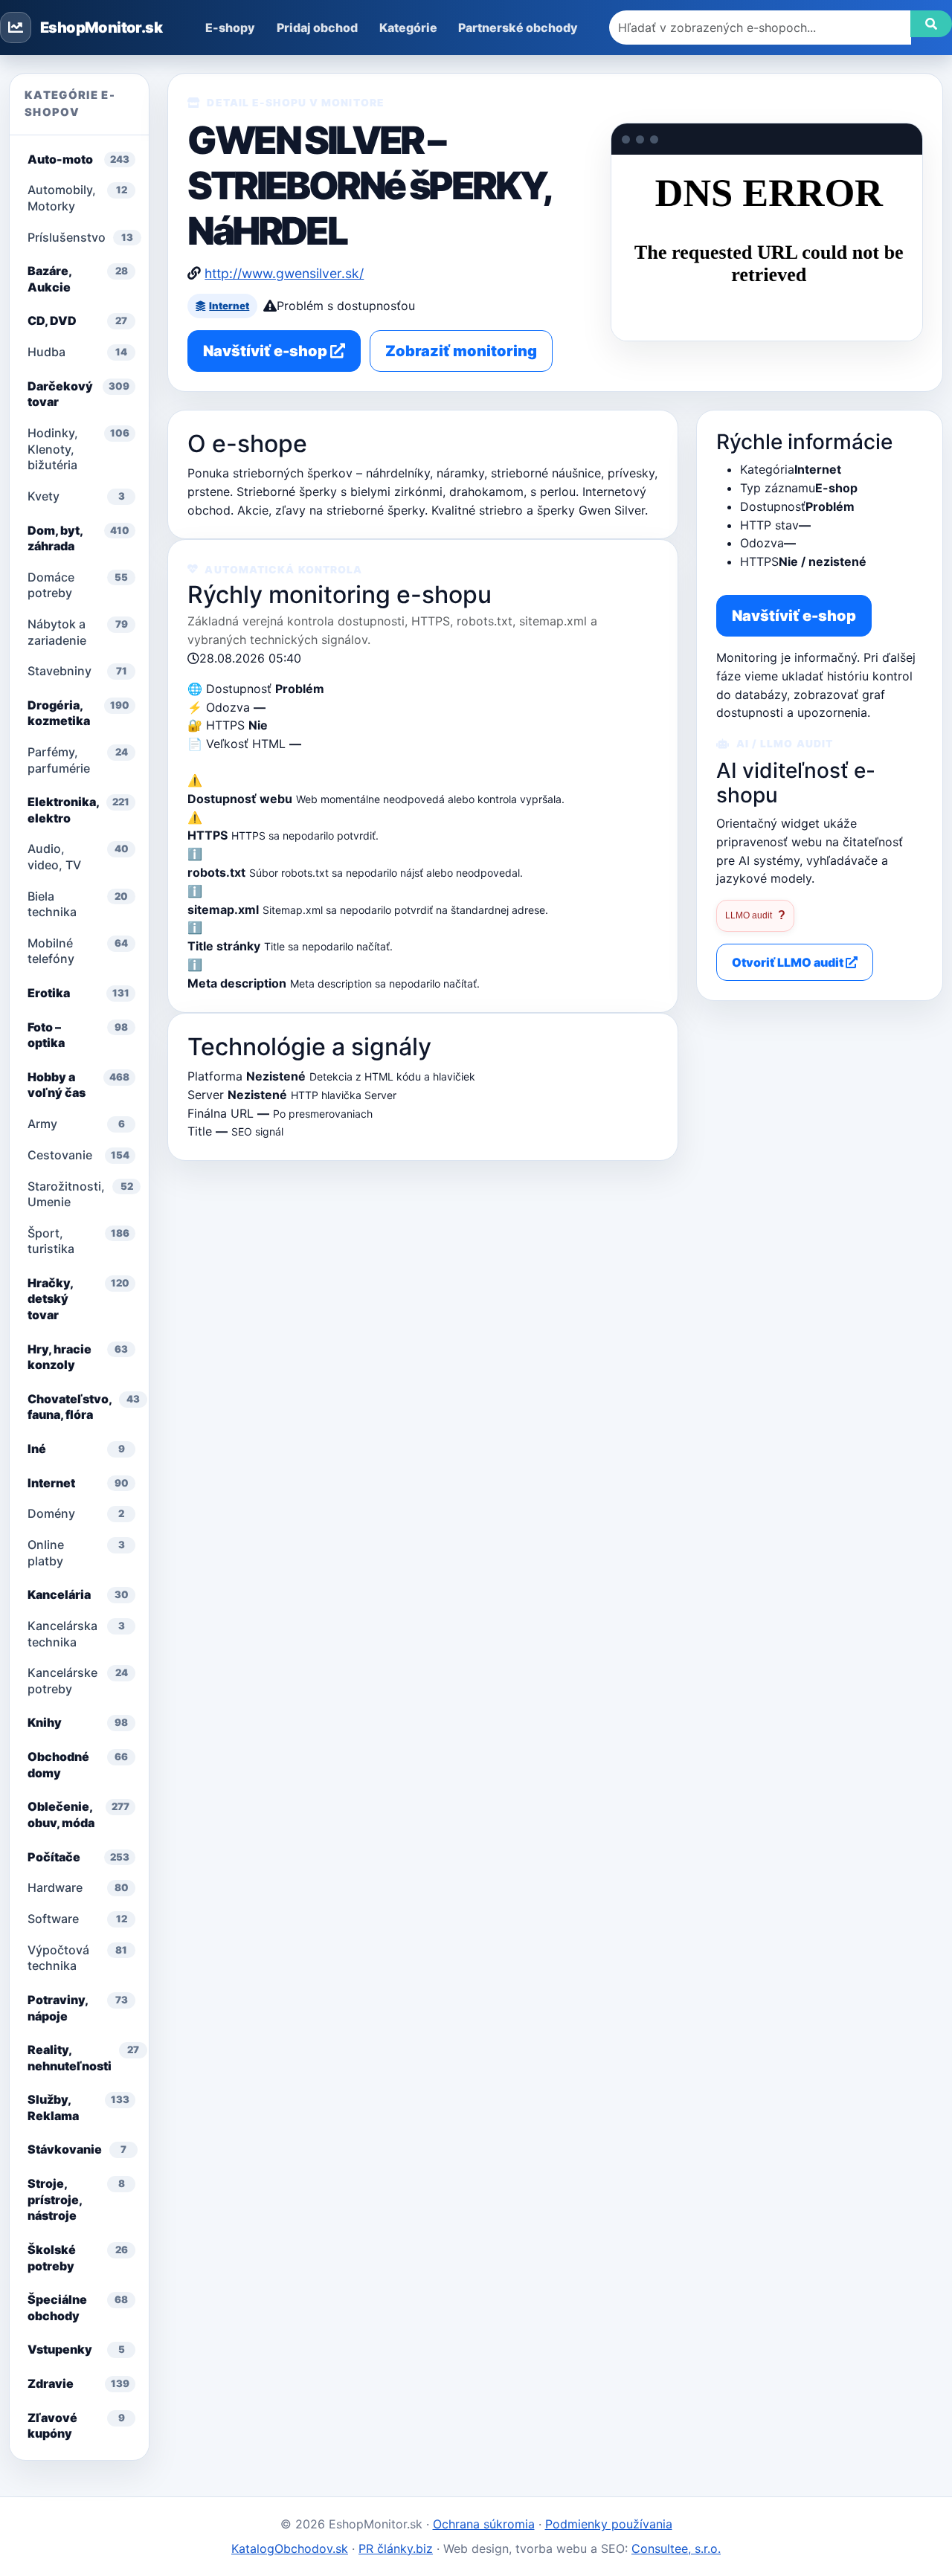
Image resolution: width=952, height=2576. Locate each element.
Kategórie (408, 28)
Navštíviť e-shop (267, 351)
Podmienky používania (609, 2524)
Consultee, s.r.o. (676, 2548)
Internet (229, 306)
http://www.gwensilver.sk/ (284, 273)
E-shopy (230, 28)
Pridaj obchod (317, 28)
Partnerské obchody (518, 28)
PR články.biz (396, 2548)
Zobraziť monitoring (461, 351)
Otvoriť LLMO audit (789, 962)
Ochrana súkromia (484, 2524)
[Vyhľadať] (931, 24)
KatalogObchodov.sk (290, 2548)
